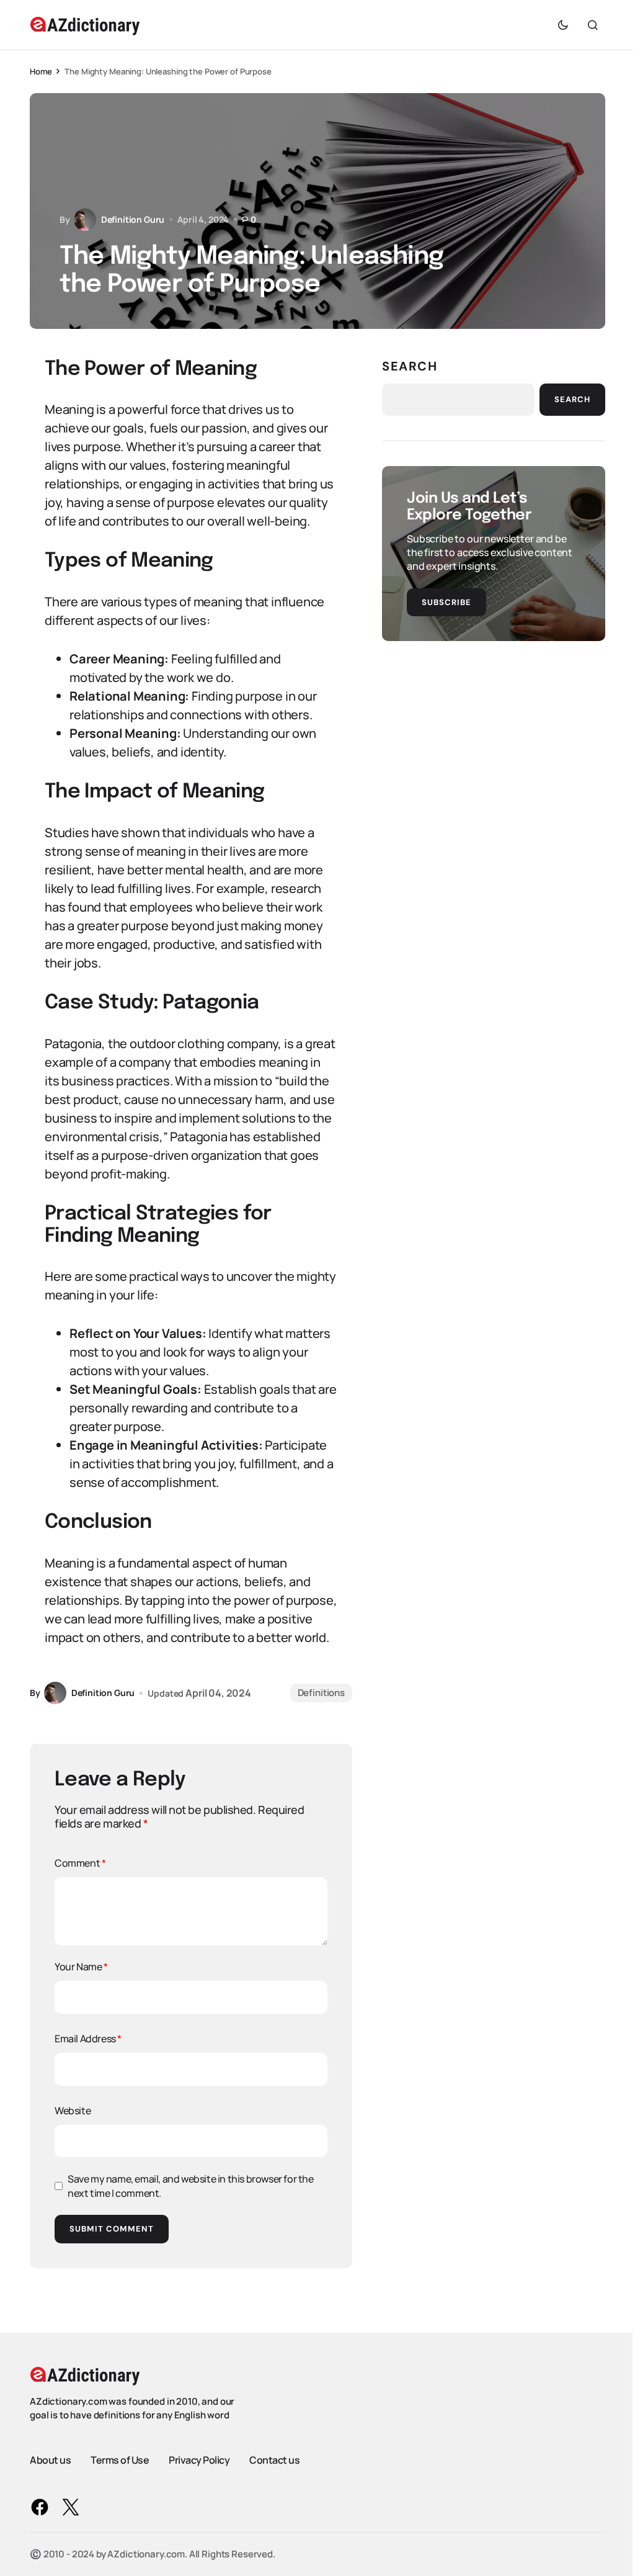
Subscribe (446, 602)
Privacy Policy (199, 2460)
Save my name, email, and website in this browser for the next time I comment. (191, 2186)
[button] (563, 25)
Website (73, 2111)
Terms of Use (120, 2460)
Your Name (81, 1967)
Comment (80, 1863)
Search (410, 366)
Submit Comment (112, 2229)
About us (50, 2460)
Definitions (321, 1693)
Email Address (88, 2039)
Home (41, 71)
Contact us (274, 2460)
